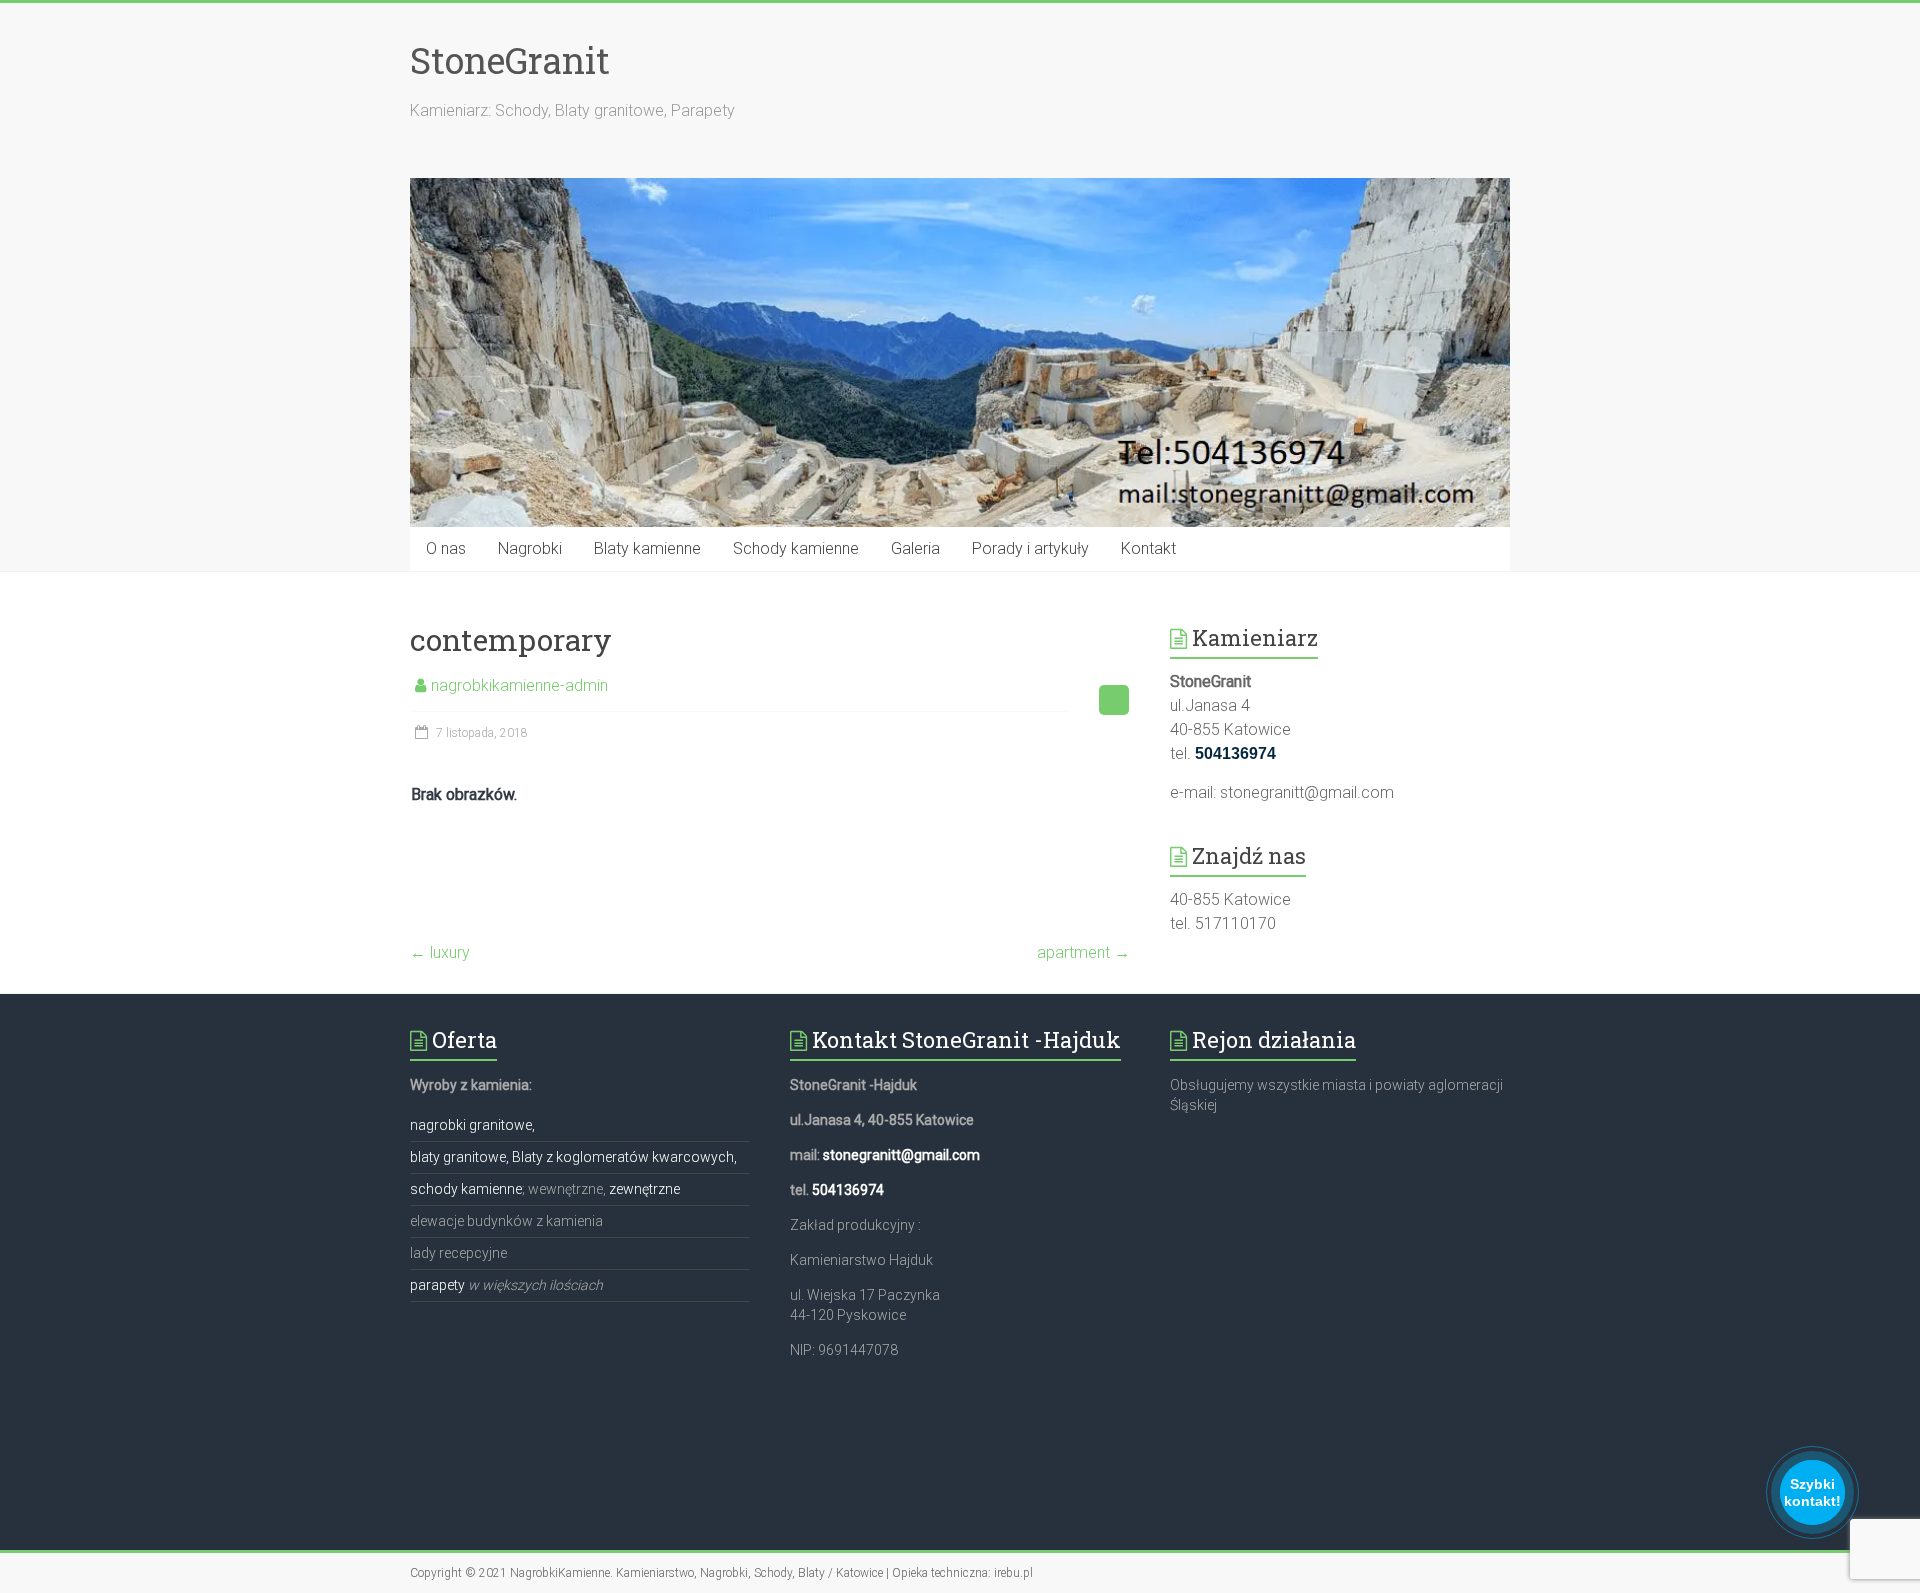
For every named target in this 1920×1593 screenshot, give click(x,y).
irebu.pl (1013, 1573)
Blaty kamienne (647, 548)
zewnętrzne (644, 1189)
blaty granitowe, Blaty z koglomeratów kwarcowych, (573, 1157)
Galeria (915, 548)
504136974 (848, 1190)
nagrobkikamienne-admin (519, 685)
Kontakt (1148, 548)
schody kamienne (466, 1189)
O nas (446, 548)
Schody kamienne (796, 548)
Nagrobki (530, 548)
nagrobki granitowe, (472, 1125)
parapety (437, 1285)
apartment (1083, 952)
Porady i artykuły (1030, 548)
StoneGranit (510, 60)
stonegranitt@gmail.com (901, 1155)
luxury (440, 952)
